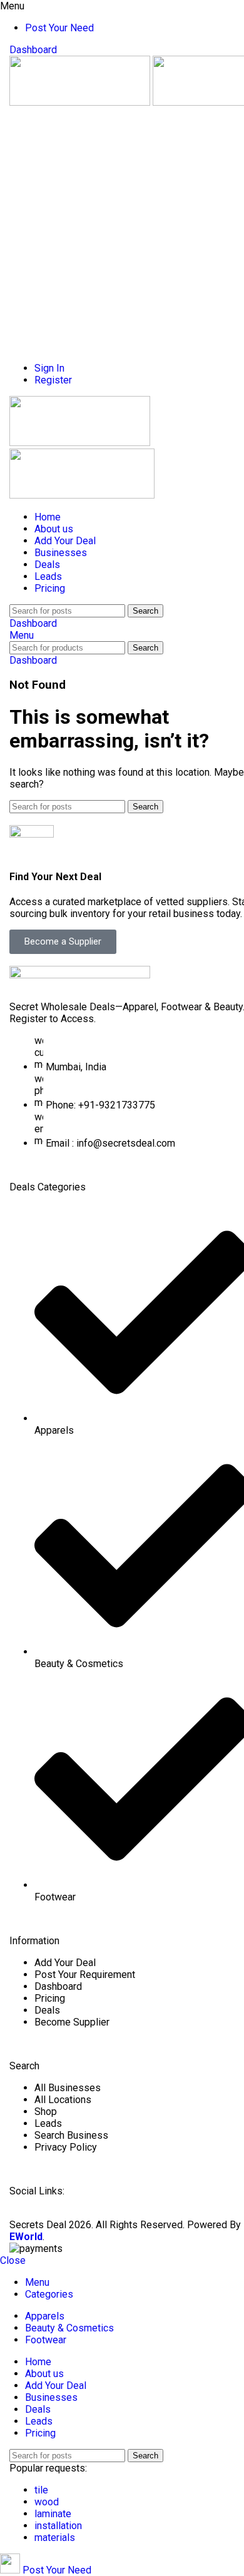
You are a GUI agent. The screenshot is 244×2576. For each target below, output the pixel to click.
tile (41, 2490)
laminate (53, 2514)
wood (47, 2502)
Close (13, 2260)
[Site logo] (81, 102)
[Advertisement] (122, 230)
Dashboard (33, 50)
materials (55, 2538)
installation (58, 2526)
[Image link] (80, 975)
